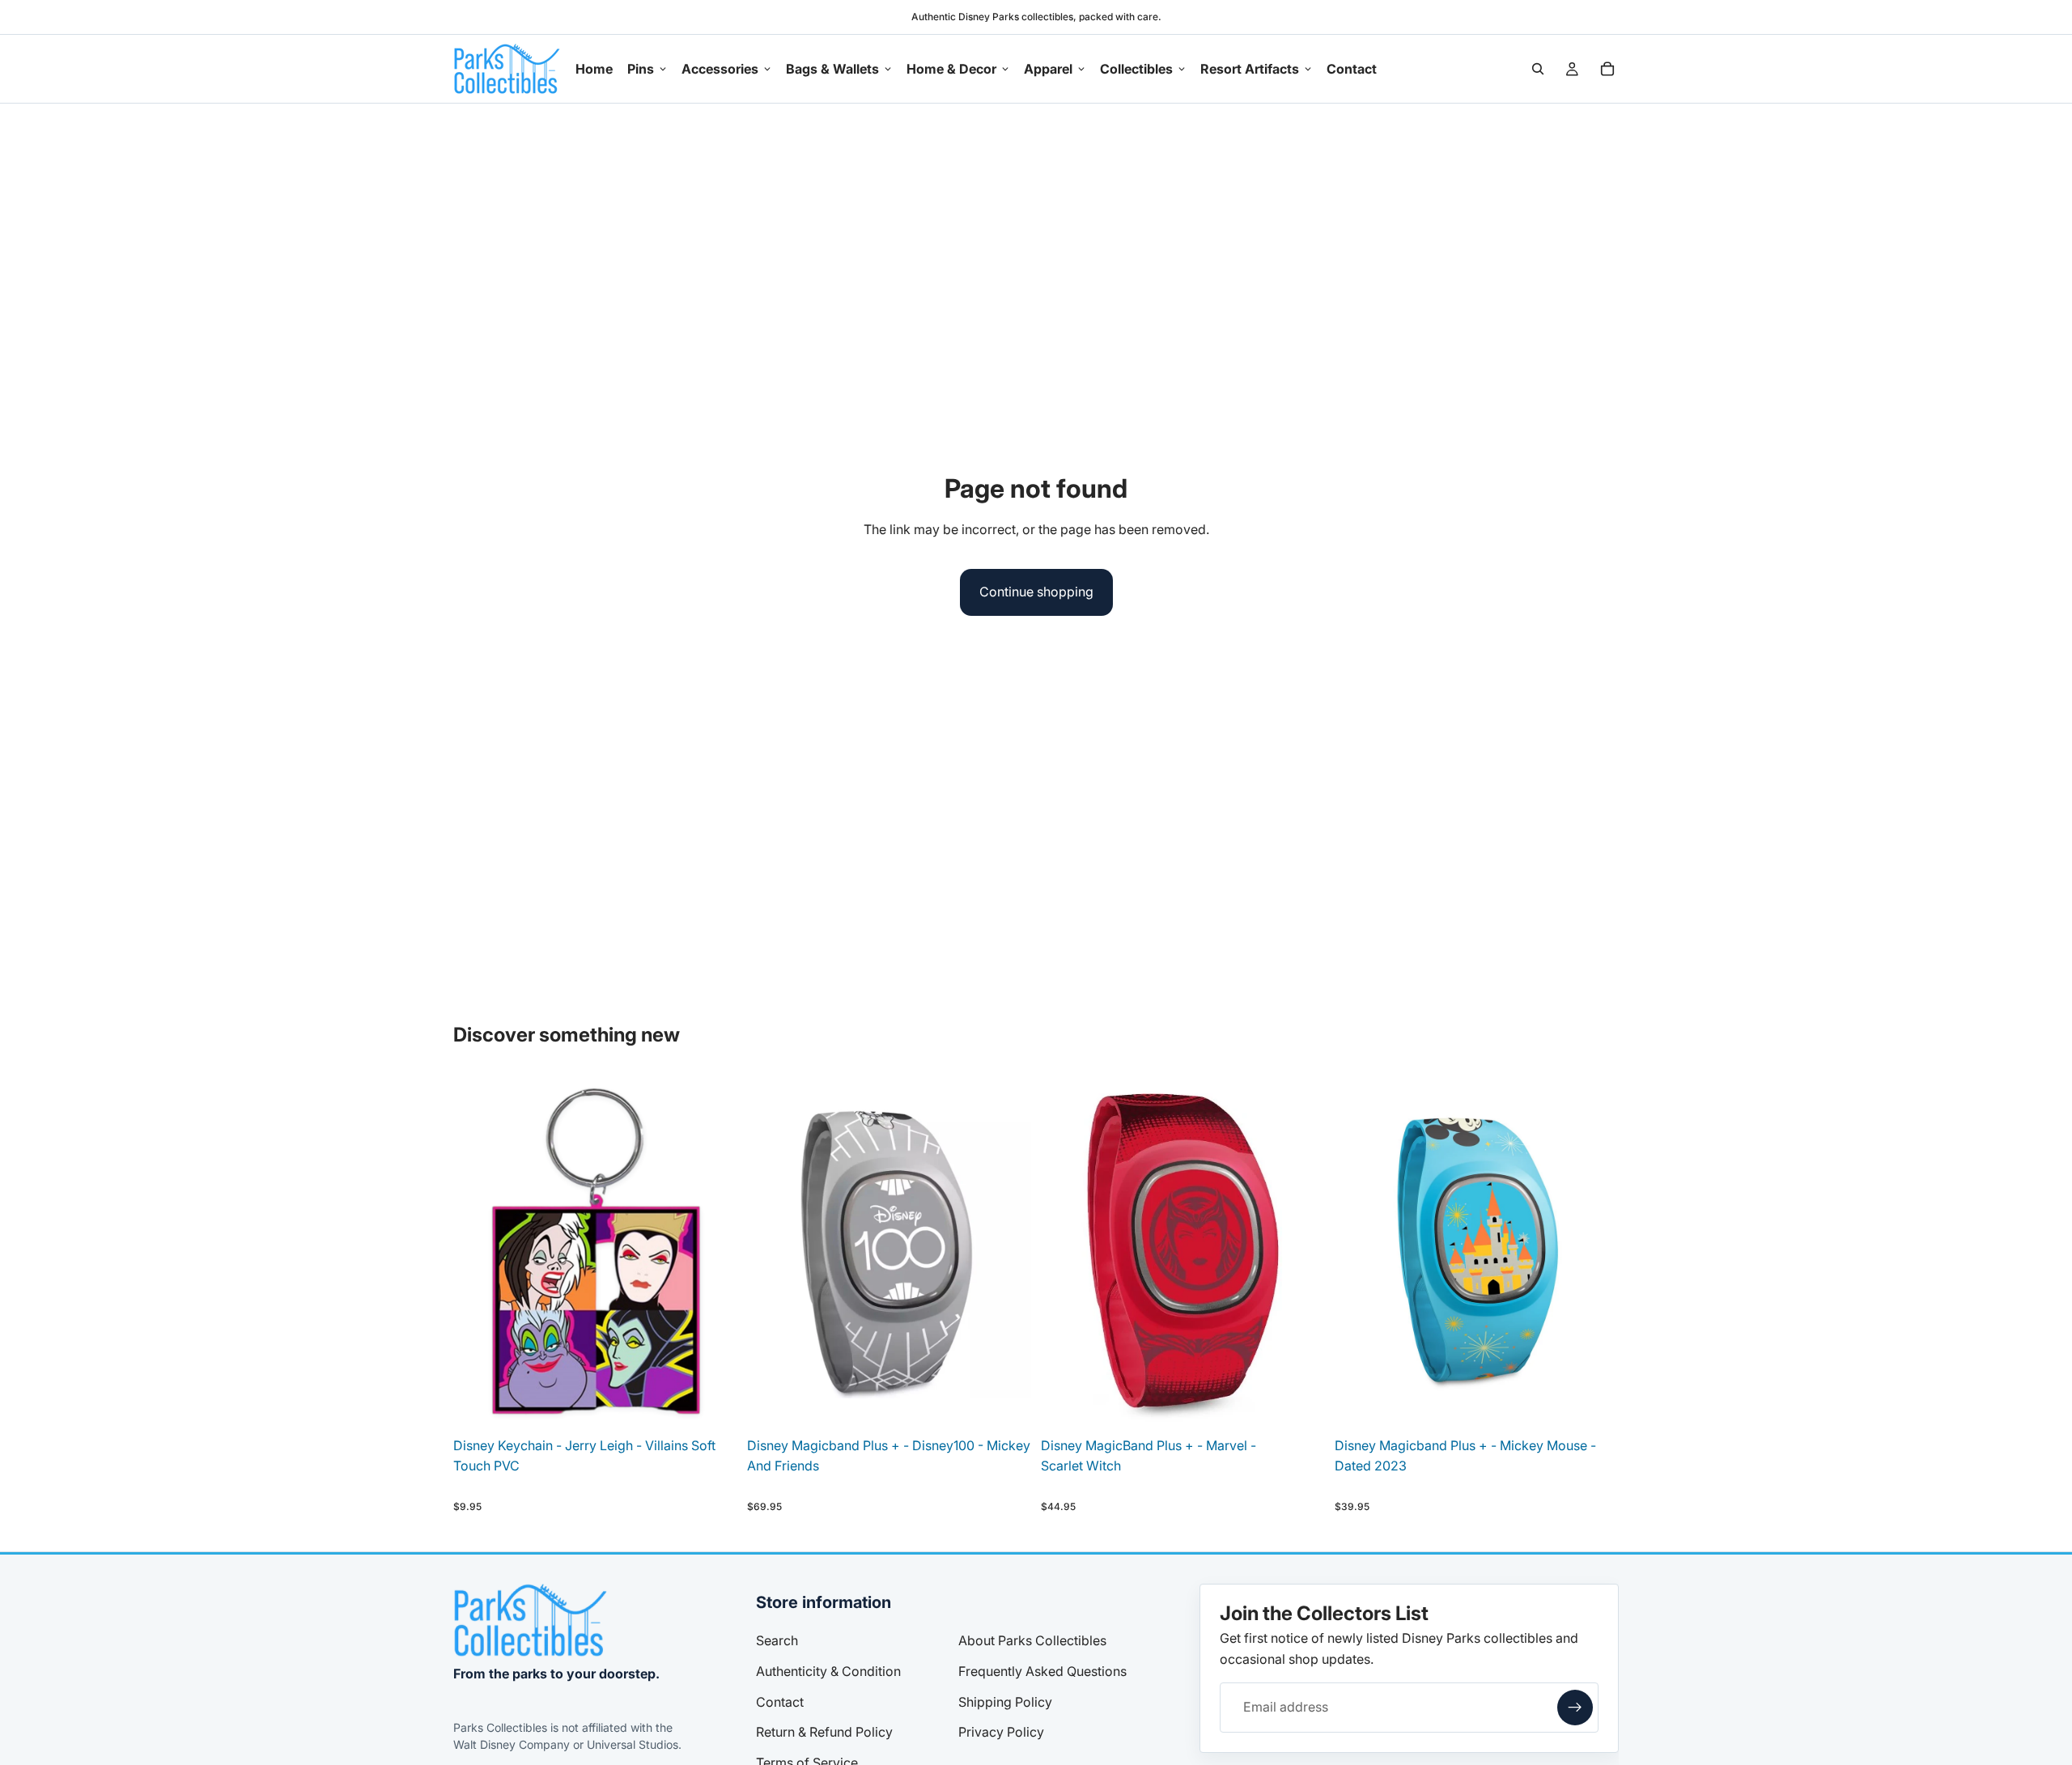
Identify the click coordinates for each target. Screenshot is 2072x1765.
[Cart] (1607, 69)
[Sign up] (1575, 1708)
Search (777, 1640)
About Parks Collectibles (1032, 1640)
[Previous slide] (771, 1251)
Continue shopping (1036, 592)
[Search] (1538, 69)
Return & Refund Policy (824, 1732)
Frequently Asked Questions (1042, 1671)
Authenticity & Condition (828, 1671)
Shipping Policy (1005, 1702)
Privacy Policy (1001, 1732)
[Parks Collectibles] (530, 1620)
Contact (780, 1702)
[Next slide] (1007, 1251)
